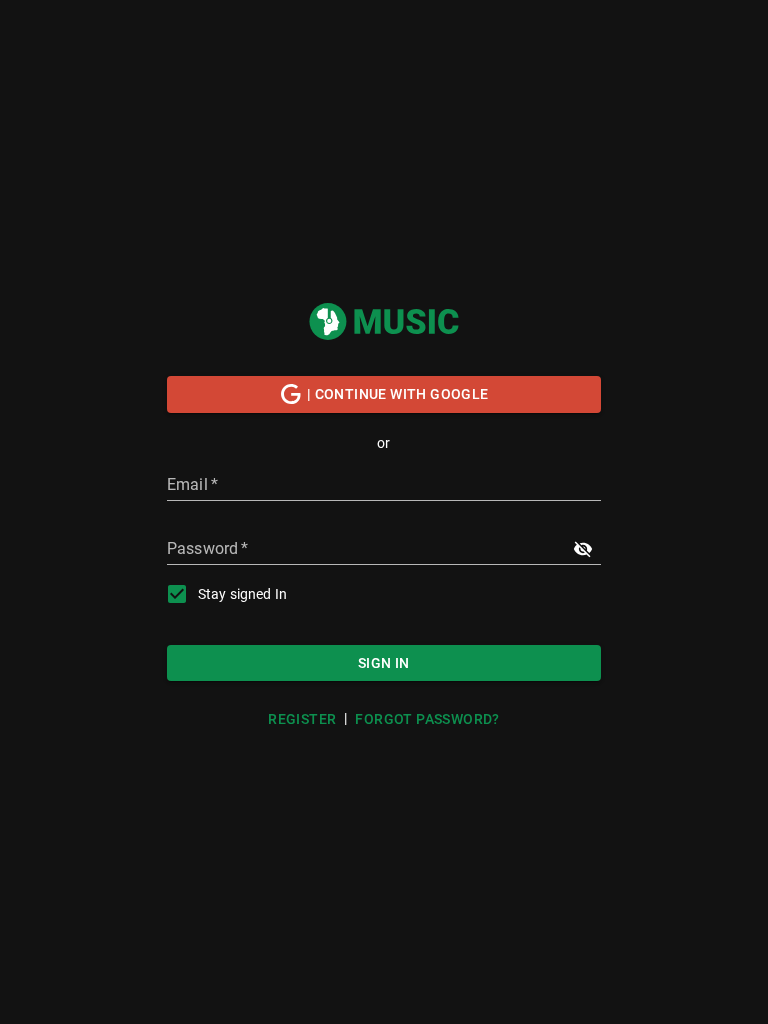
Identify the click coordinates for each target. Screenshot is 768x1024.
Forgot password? (427, 719)
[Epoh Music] (384, 321)
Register (302, 719)
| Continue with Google (398, 394)
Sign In (384, 663)
